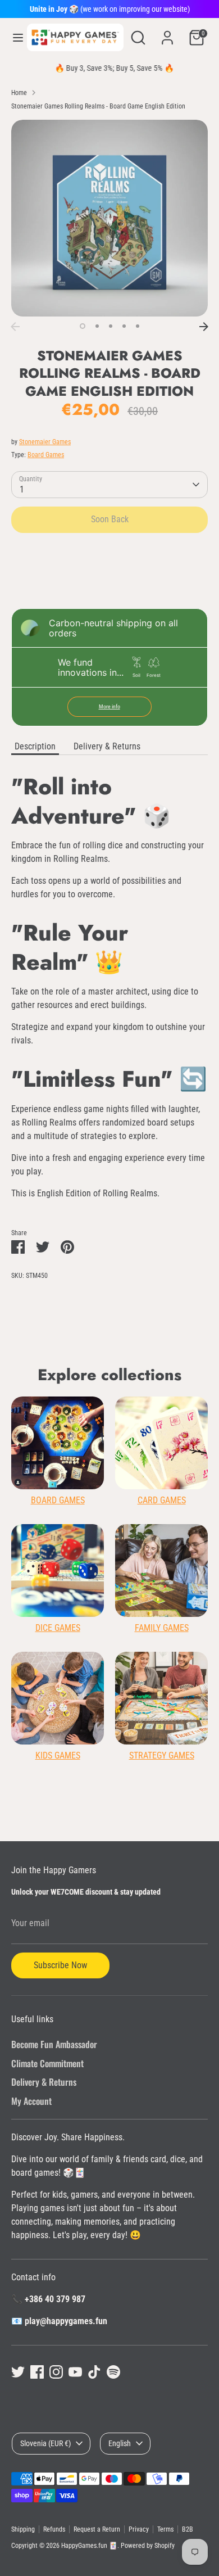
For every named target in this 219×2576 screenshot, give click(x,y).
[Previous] (15, 327)
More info (109, 706)
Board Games (46, 455)
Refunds (54, 2529)
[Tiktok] (94, 2372)
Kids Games (58, 1755)
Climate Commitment (47, 2063)
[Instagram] (56, 2372)
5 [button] (138, 326)
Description (35, 746)
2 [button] (97, 326)
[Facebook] (37, 2372)
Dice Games (58, 1628)
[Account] (167, 33)
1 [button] (83, 326)
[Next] (204, 327)
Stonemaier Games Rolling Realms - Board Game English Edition (98, 106)
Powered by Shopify (148, 2546)
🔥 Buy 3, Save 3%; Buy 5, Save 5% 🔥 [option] (109, 68)
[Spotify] (113, 2372)
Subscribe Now (60, 1965)
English (120, 2443)
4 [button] (124, 326)
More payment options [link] (110, 582)
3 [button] (111, 326)
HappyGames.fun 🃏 (89, 2546)
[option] (109, 218)
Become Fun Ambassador (54, 2044)
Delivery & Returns (107, 746)
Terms (165, 2529)
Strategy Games (162, 1755)
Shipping (23, 2529)
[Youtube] (75, 2372)
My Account (31, 2101)
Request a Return (97, 2529)
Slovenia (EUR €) (45, 2443)
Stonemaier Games (45, 442)
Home (19, 93)
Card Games (162, 1500)
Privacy (139, 2529)
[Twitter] (18, 2372)
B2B (188, 2529)
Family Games (162, 1628)
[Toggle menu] (14, 37)
